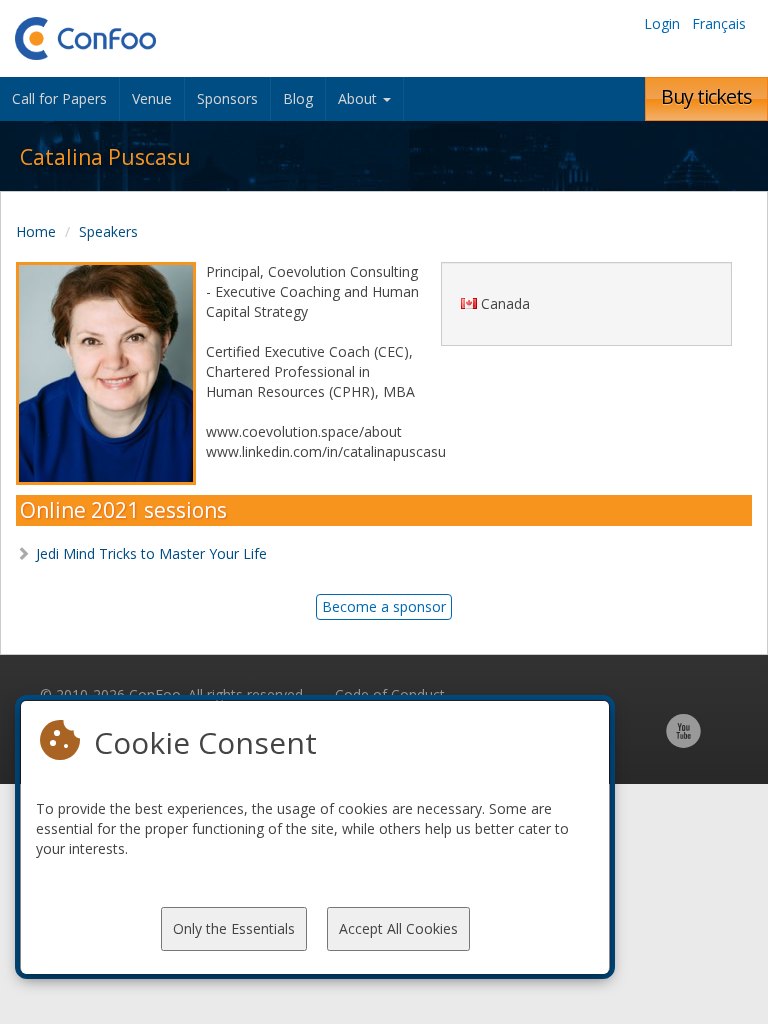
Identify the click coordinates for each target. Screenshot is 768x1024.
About (359, 98)
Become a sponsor (384, 606)
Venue (152, 98)
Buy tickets (706, 96)
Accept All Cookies (398, 928)
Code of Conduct (390, 694)
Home (36, 231)
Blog (298, 98)
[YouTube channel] (683, 741)
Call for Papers (59, 98)
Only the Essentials (234, 928)
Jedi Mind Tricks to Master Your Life (151, 553)
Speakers (108, 231)
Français (719, 23)
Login (662, 23)
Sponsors (227, 98)
